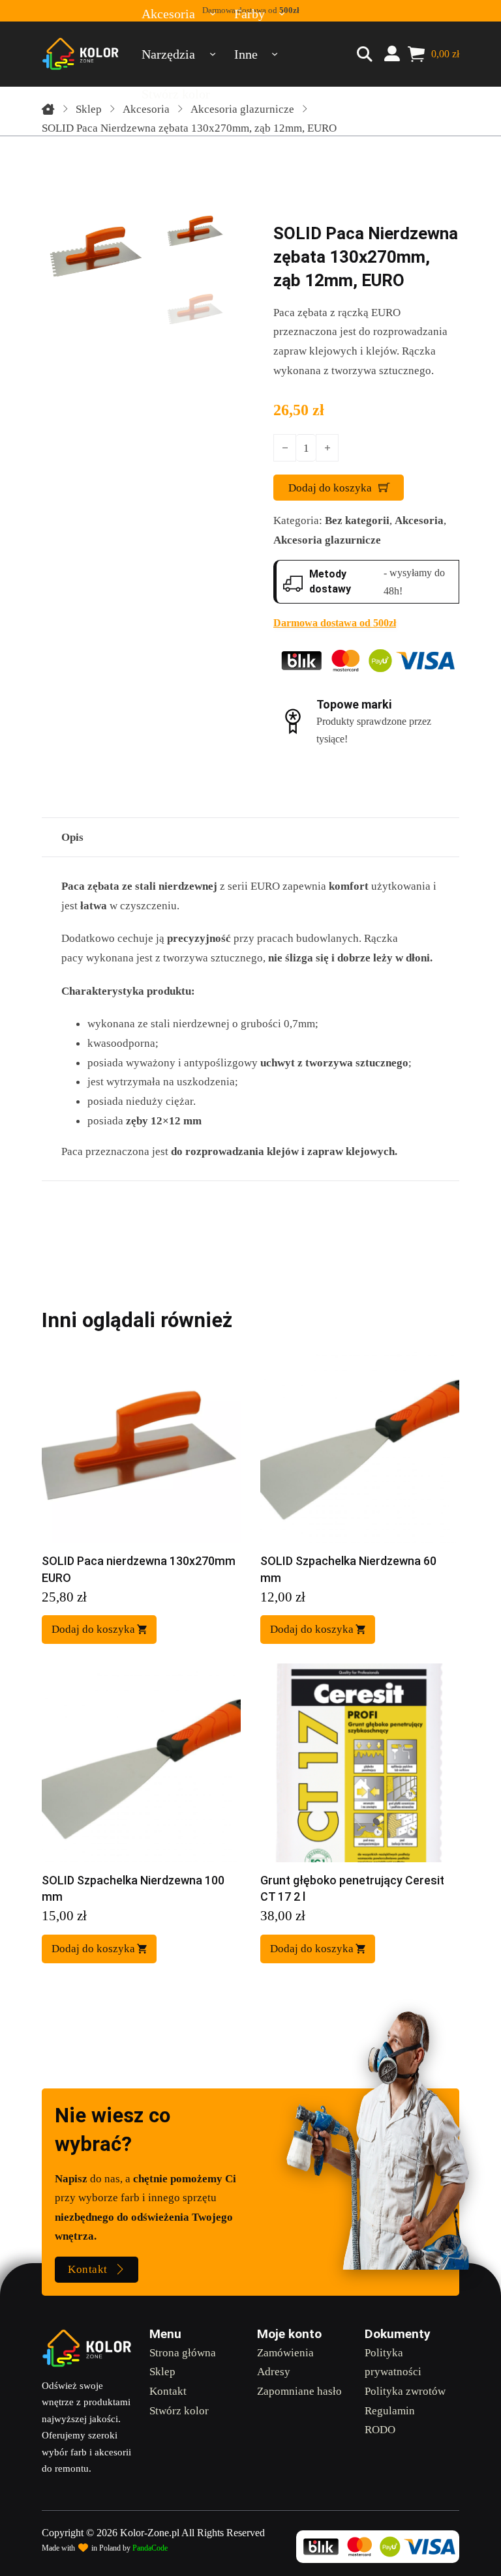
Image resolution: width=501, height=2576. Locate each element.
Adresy (274, 2371)
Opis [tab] (72, 837)
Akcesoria (146, 109)
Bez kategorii (357, 520)
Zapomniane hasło (299, 2391)
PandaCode (150, 2548)
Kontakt (88, 2269)
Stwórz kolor (179, 2410)
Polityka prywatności (393, 2362)
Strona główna (183, 2352)
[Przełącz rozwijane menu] (212, 54)
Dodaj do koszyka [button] (93, 1629)
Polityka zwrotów (405, 2391)
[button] (210, 216)
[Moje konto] (392, 54)
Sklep (89, 109)
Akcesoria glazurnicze (242, 109)
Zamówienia (285, 2352)
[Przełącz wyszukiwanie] (365, 54)
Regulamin (390, 2410)
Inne (246, 54)
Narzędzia (168, 54)
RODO (380, 2429)
